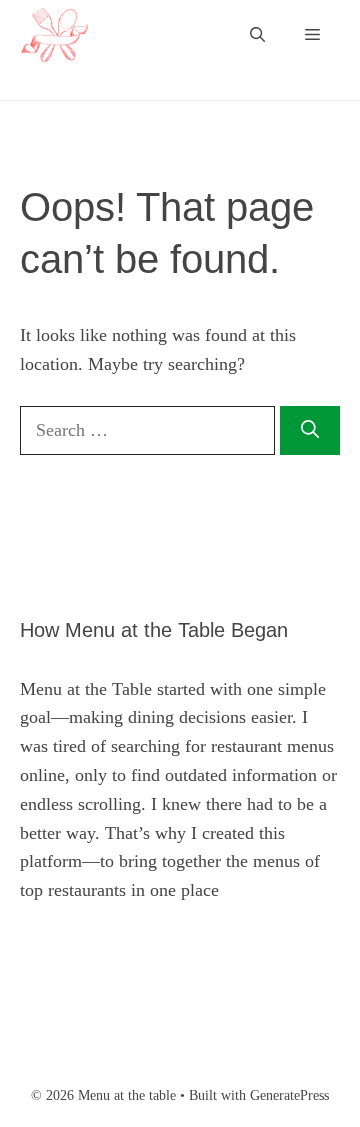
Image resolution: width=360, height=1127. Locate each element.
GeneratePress (289, 1095)
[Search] (310, 430)
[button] (257, 35)
